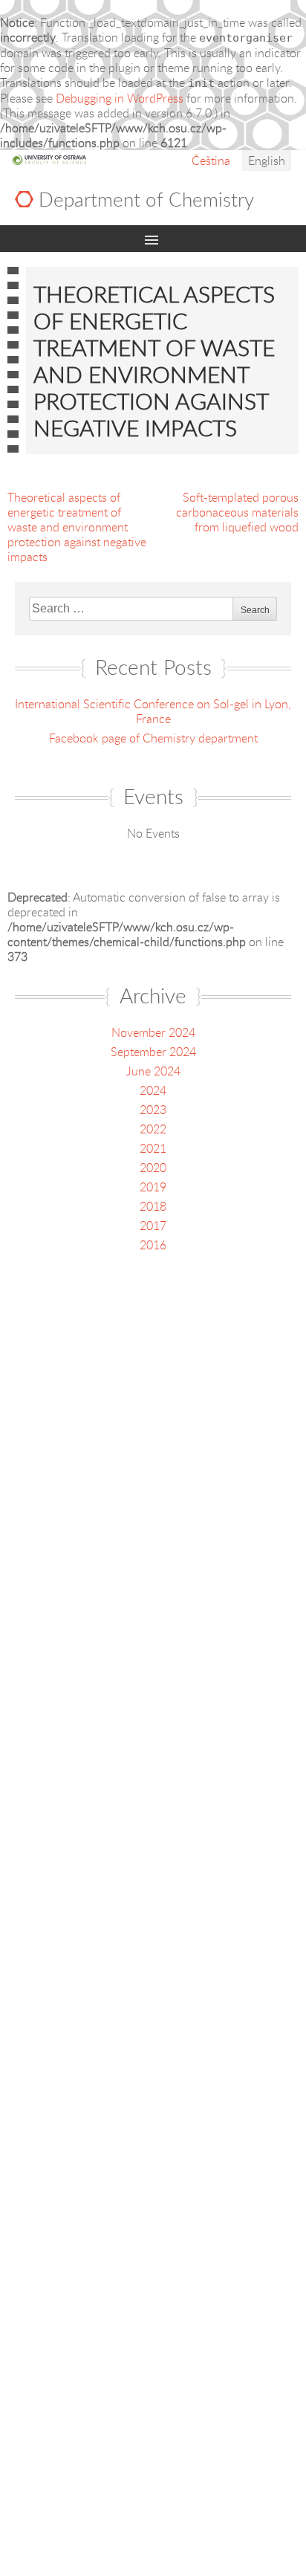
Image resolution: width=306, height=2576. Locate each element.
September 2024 (153, 1052)
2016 (153, 1245)
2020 (153, 1168)
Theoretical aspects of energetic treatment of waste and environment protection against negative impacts (77, 527)
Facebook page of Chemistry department (153, 738)
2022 (153, 1129)
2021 (153, 1148)
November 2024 (153, 1032)
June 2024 (153, 1071)
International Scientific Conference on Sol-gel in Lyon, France (153, 711)
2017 (153, 1226)
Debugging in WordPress (120, 98)
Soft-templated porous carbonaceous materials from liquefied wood (237, 512)
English (267, 161)
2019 (153, 1187)
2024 (153, 1090)
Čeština (211, 161)
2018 (153, 1206)
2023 (153, 1110)
